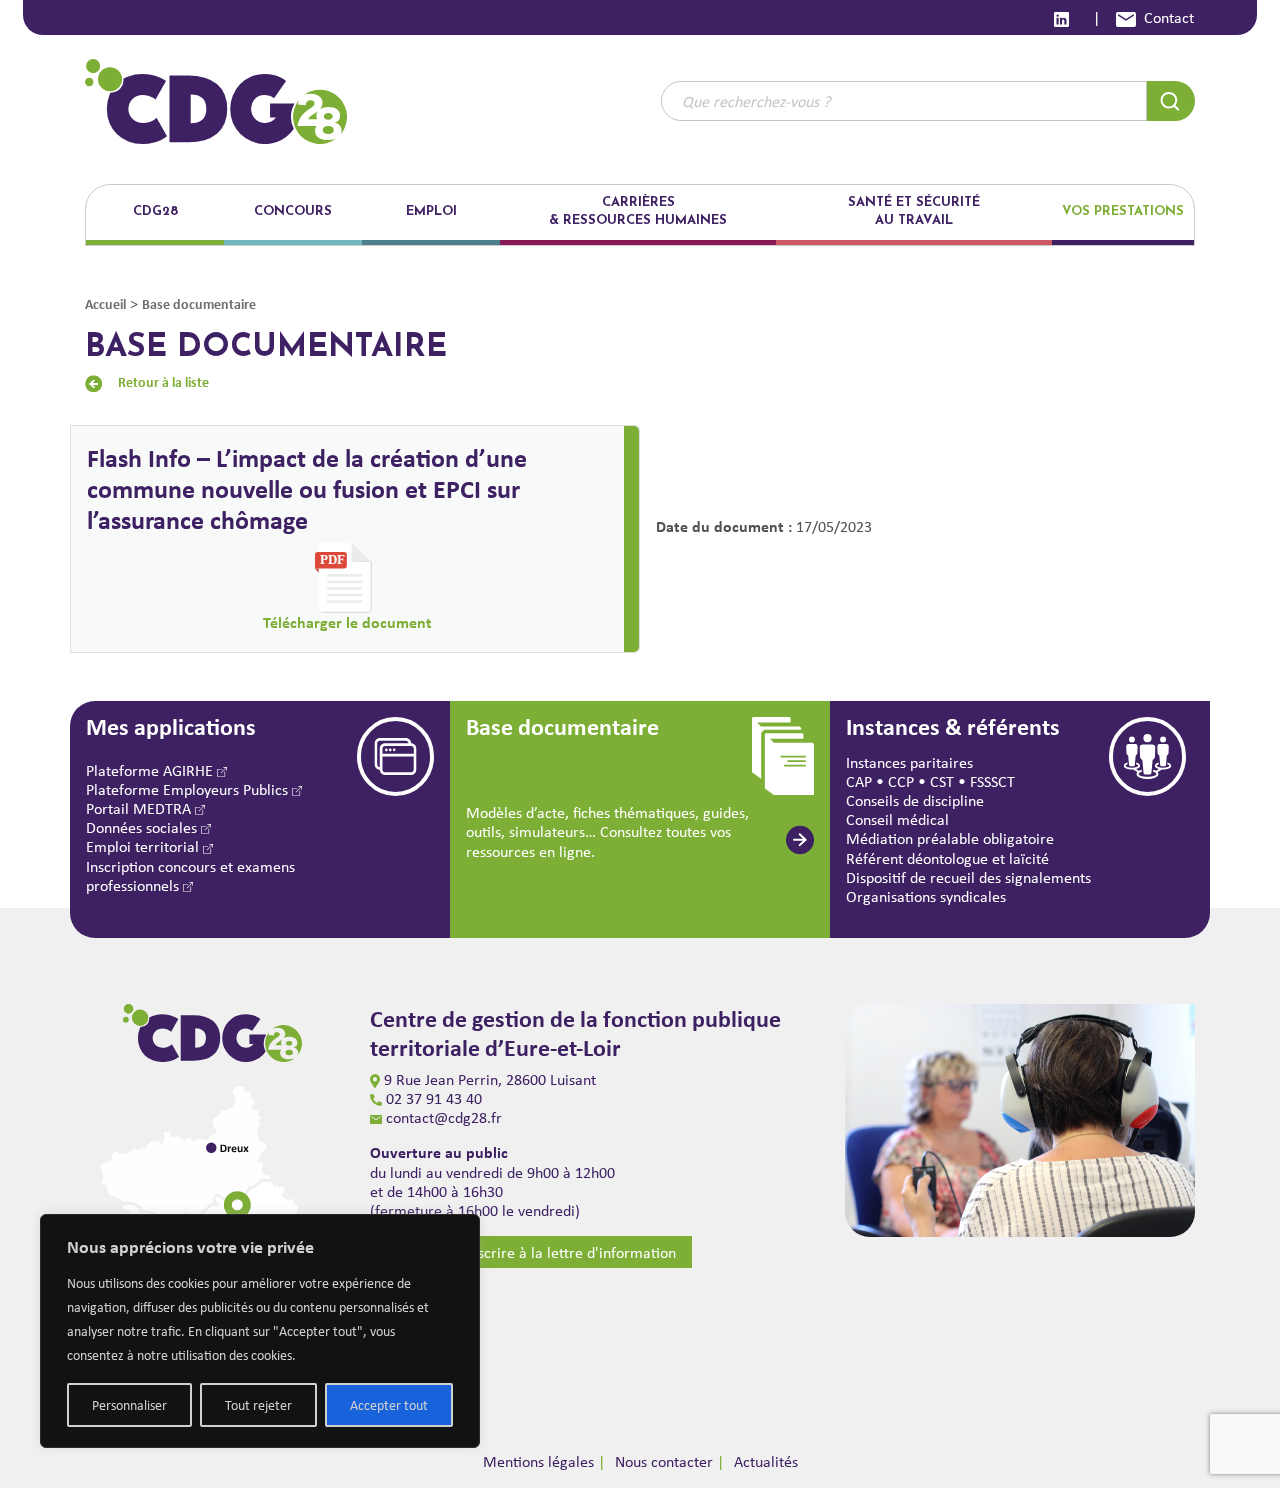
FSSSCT (992, 781)
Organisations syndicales (926, 896)
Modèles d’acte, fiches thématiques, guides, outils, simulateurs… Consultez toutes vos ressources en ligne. (607, 831)
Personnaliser (129, 1405)
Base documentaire (199, 303)
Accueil (105, 303)
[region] (260, 1331)
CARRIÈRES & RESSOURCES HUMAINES (638, 211)
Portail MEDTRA (140, 808)
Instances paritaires (909, 762)
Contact (1169, 17)
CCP (901, 781)
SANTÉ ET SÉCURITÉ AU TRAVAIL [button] (914, 211)
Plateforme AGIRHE (151, 770)
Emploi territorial (144, 846)
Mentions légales (538, 1461)
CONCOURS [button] (293, 211)
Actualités (766, 1461)
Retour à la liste (163, 381)
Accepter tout (389, 1405)
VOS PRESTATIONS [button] (1123, 211)
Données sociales (143, 827)
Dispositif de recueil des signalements (968, 877)
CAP (859, 781)
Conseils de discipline (915, 800)
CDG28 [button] (155, 211)
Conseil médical (897, 819)
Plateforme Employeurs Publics (189, 789)
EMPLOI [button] (431, 211)
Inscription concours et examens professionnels (190, 876)
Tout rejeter (258, 1405)
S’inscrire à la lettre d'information (565, 1252)
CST (942, 781)
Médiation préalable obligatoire (950, 838)
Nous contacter (664, 1461)
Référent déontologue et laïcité (947, 858)
